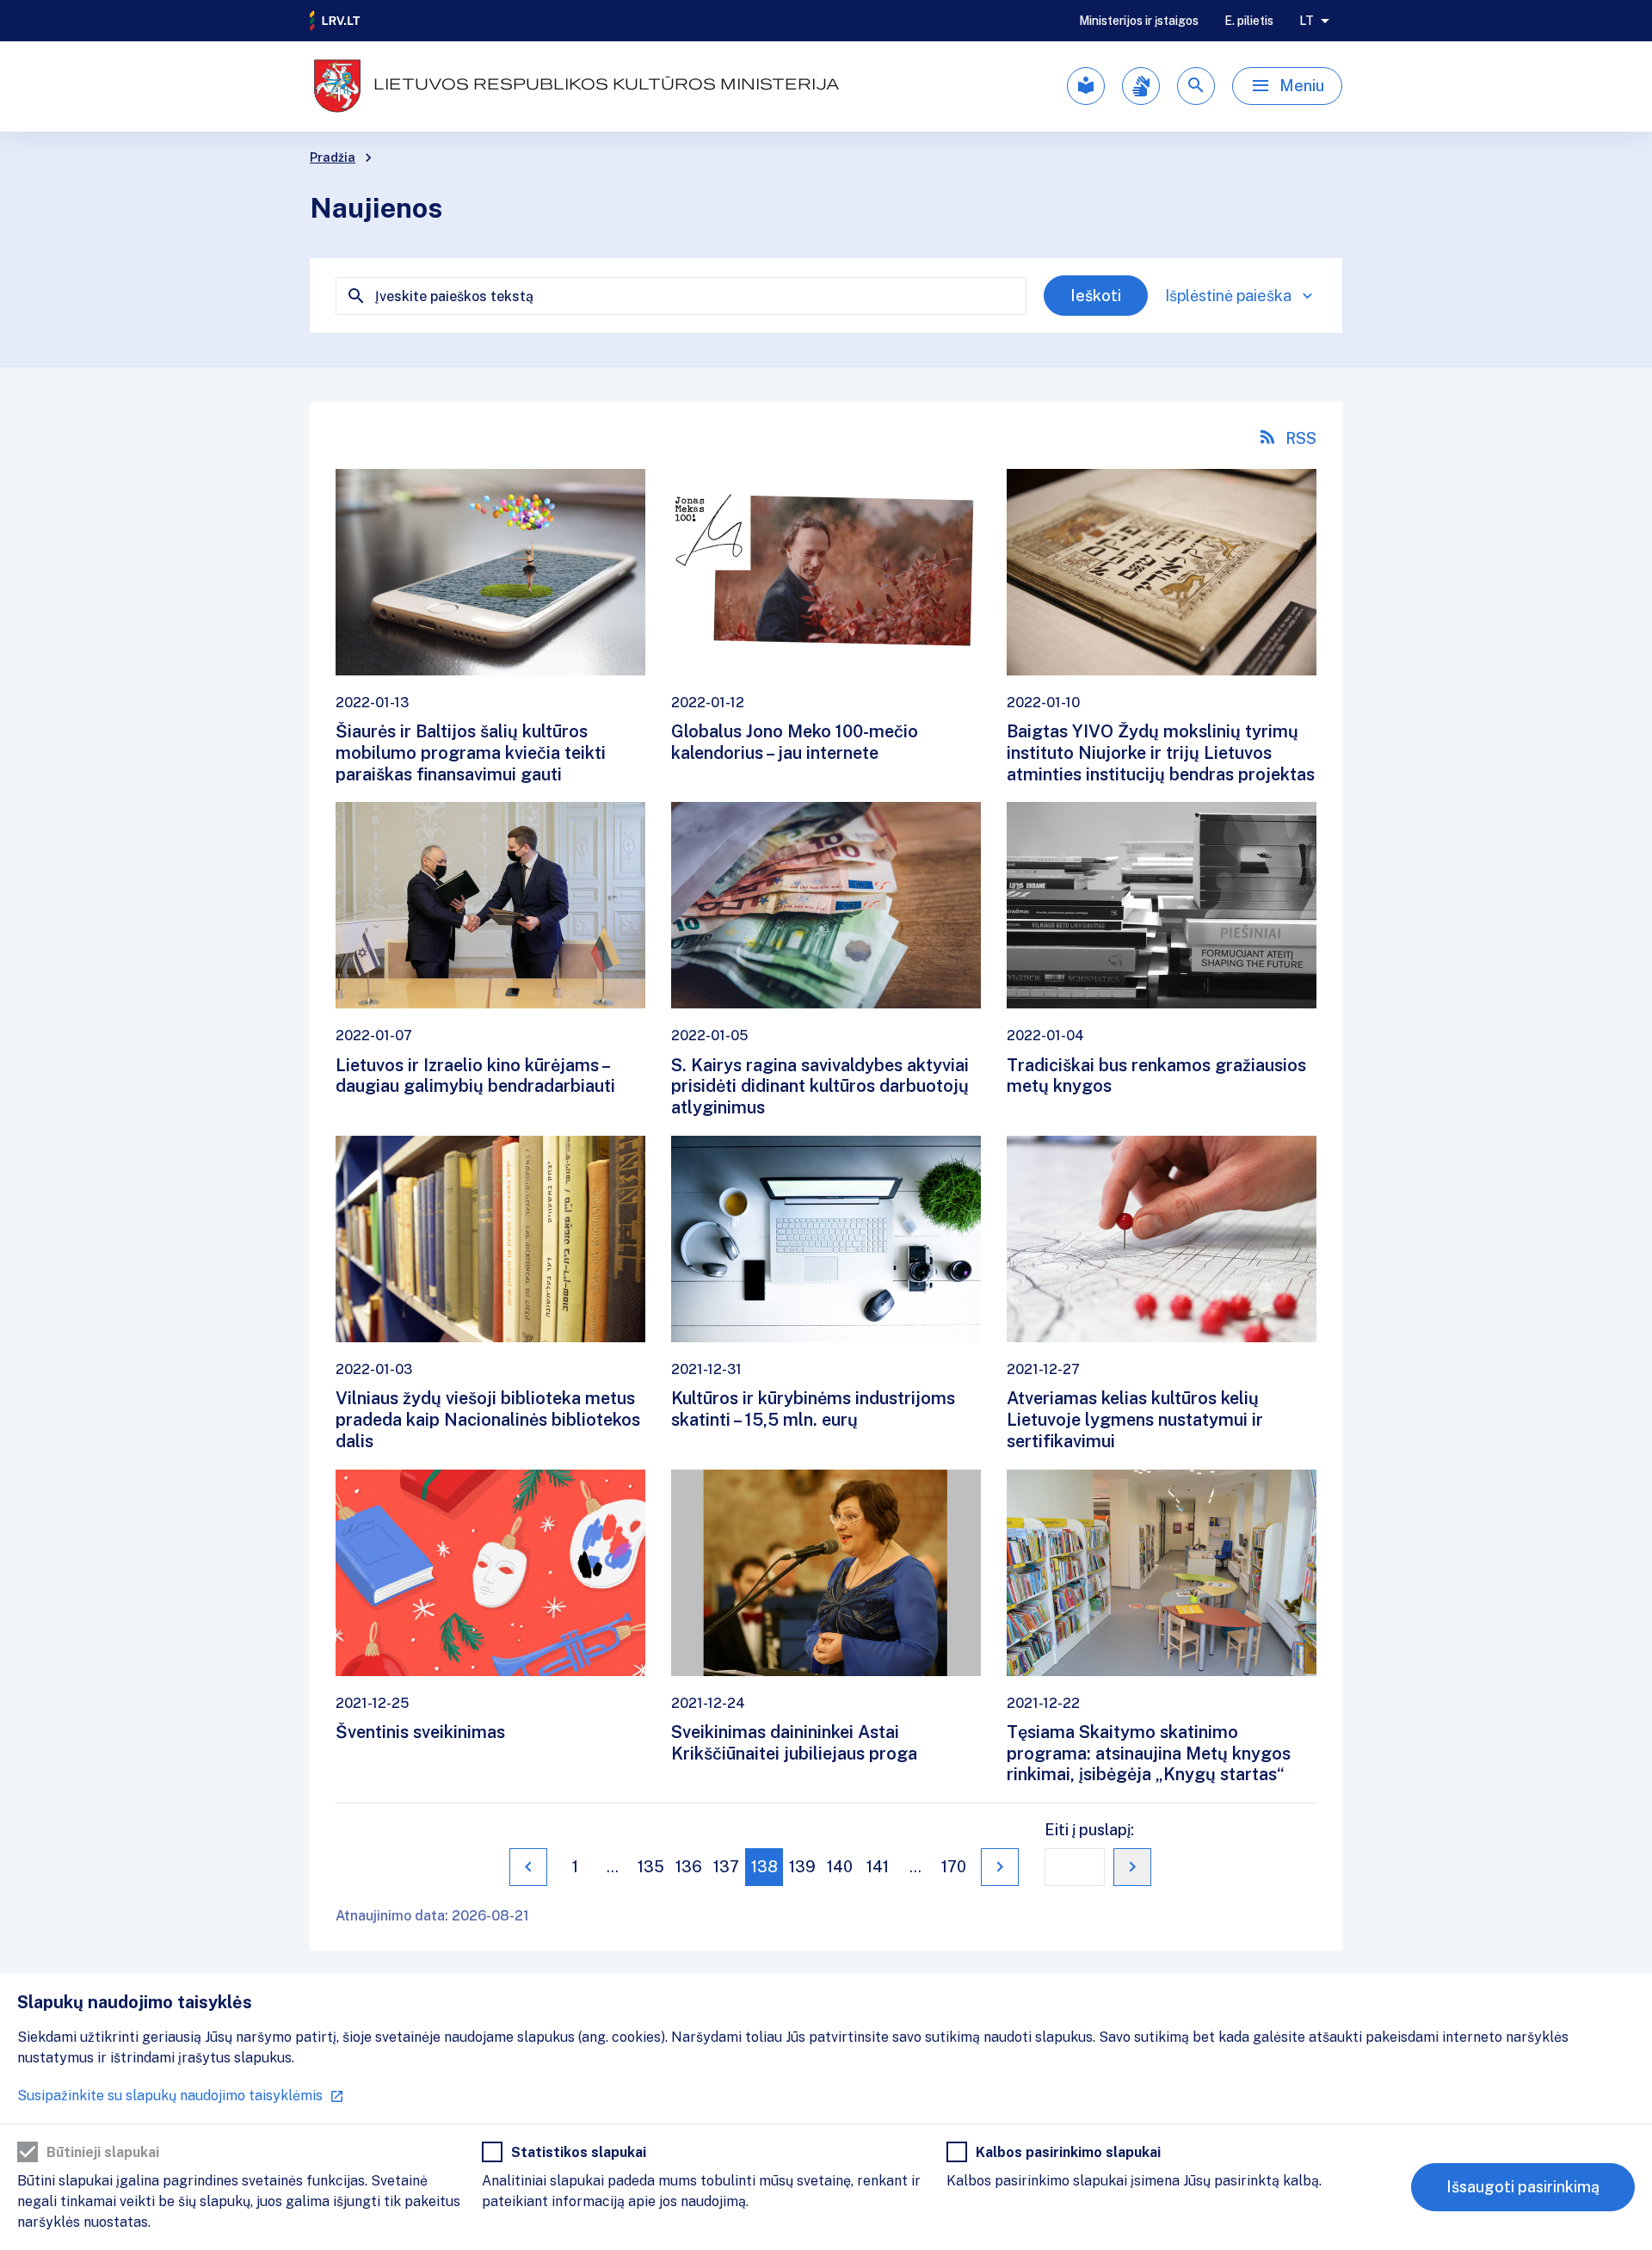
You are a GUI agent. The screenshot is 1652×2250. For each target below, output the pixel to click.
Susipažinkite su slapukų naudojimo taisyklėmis (170, 2096)
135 (651, 1867)
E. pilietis (1249, 21)
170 (954, 1867)
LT (1307, 21)
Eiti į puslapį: (1089, 1830)
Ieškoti (1096, 296)
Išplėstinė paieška (1228, 296)
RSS (1301, 438)
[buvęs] (528, 1867)
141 (878, 1867)
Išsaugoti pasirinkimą (1523, 2187)
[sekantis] (1000, 1867)
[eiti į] (1132, 1867)
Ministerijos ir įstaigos (1139, 21)
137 (726, 1867)
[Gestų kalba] (1141, 86)
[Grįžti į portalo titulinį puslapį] (336, 21)
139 (802, 1867)
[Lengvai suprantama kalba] (1086, 86)
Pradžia (333, 157)
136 (689, 1867)
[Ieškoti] (1196, 86)
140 (840, 1867)
